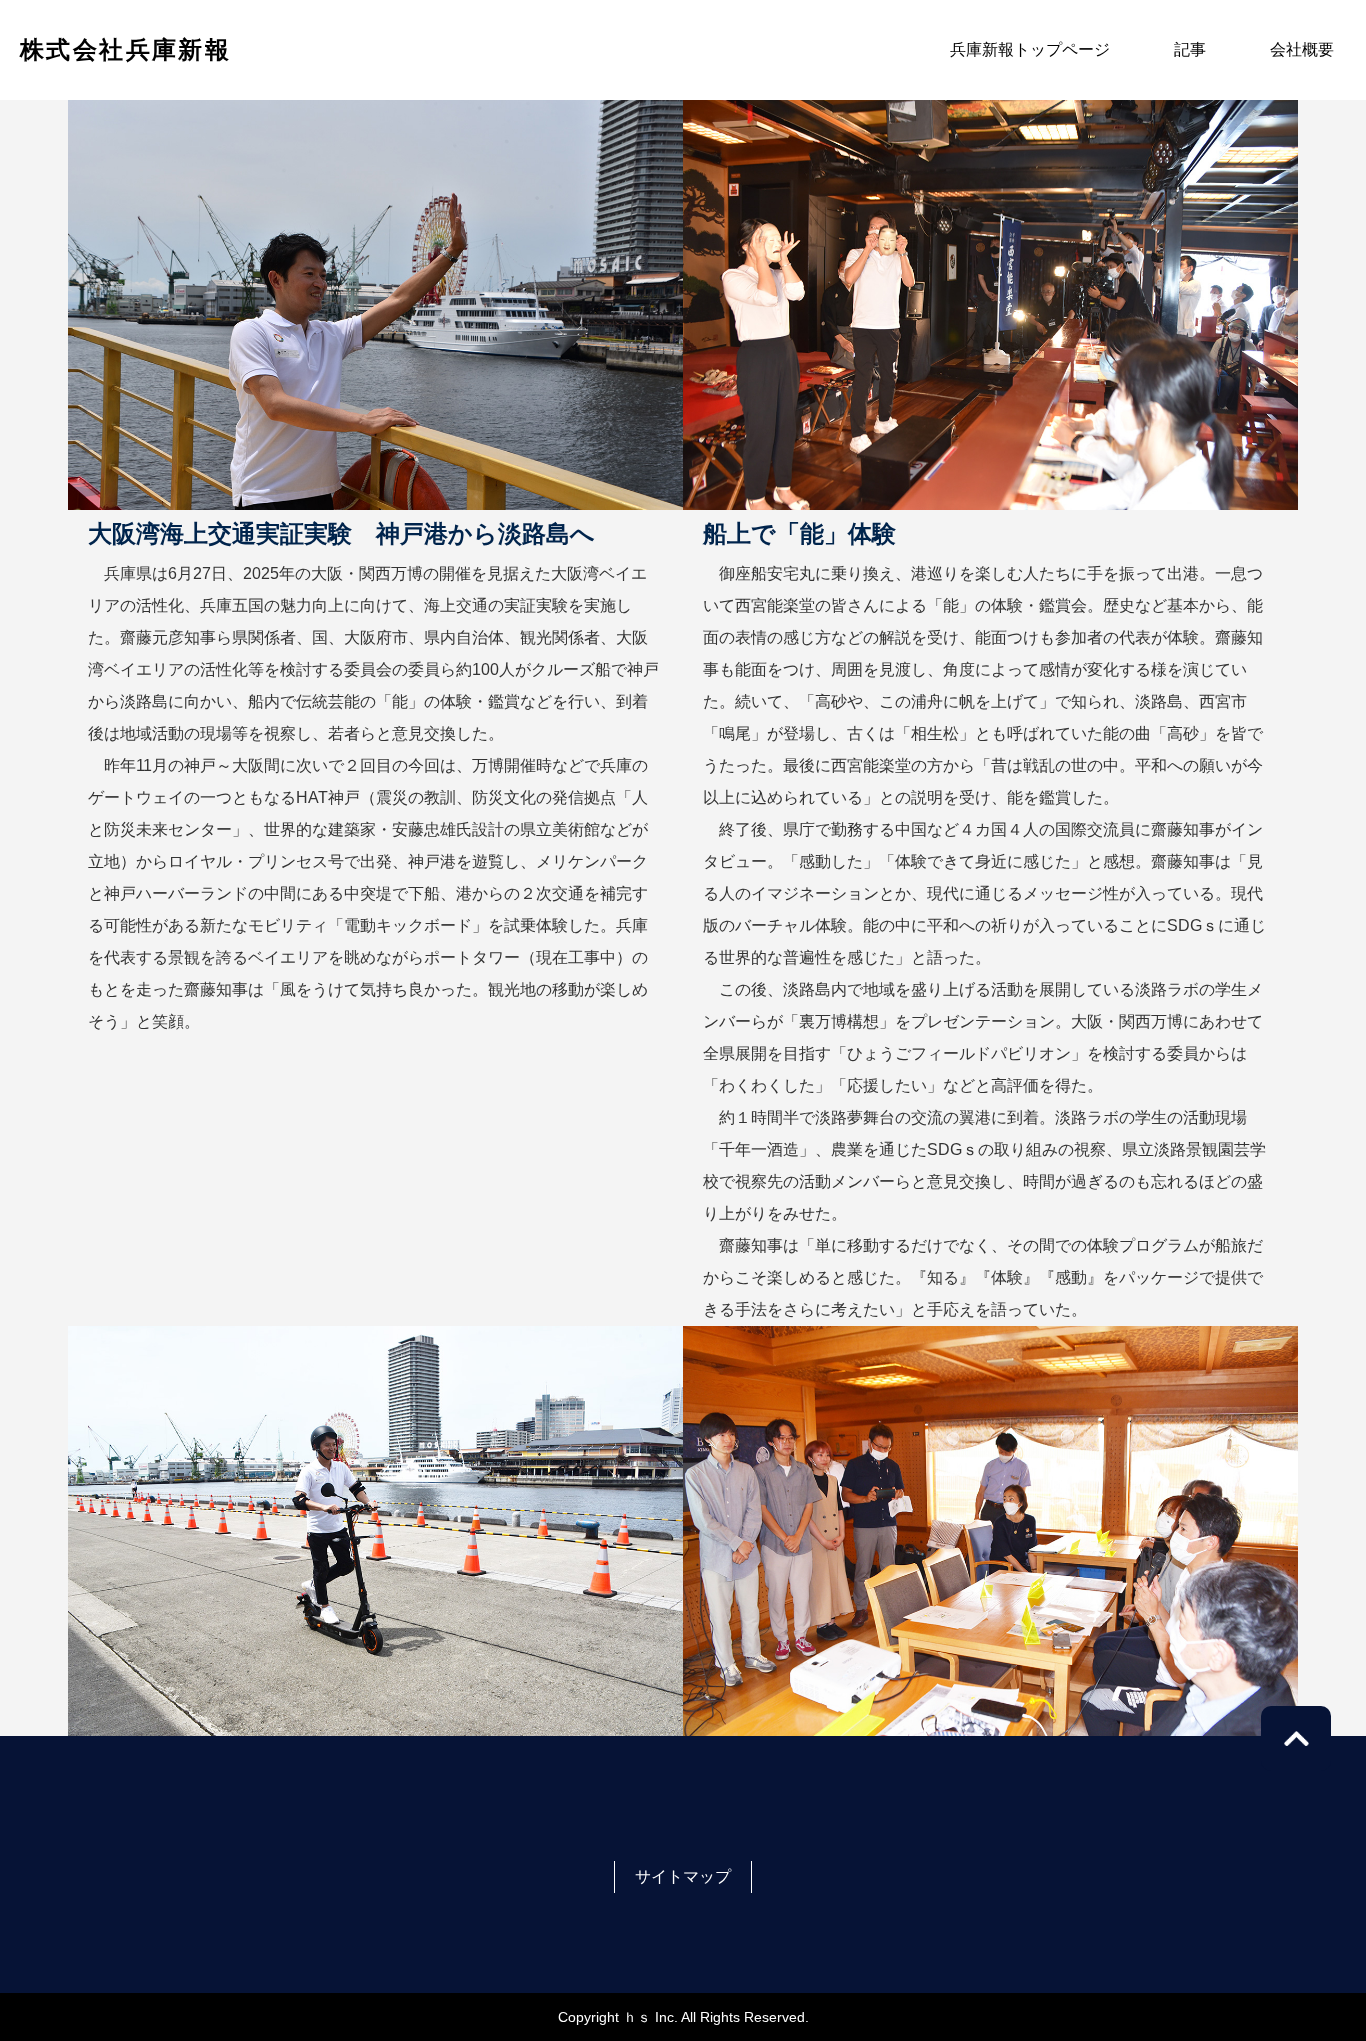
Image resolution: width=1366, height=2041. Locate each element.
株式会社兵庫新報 (125, 49)
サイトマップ (683, 1876)
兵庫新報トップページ (1030, 49)
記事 (1190, 49)
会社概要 (1302, 49)
